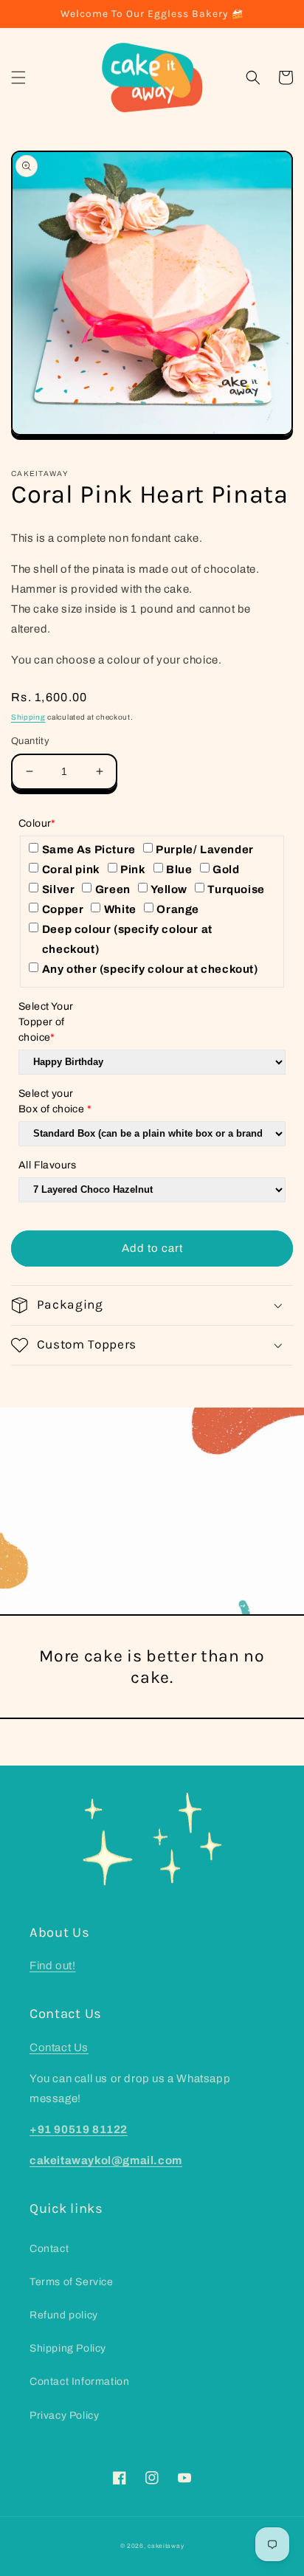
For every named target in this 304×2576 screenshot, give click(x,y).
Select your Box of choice (55, 1101)
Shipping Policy (68, 2348)
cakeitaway (166, 2546)
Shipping (28, 717)
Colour (37, 823)
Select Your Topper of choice (46, 1022)
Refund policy (64, 2315)
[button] (18, 78)
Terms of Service (72, 2282)
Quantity (30, 741)
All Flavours (48, 1165)
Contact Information (79, 2382)
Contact (49, 2249)
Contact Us (59, 2048)
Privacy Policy (64, 2415)
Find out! (52, 1966)
